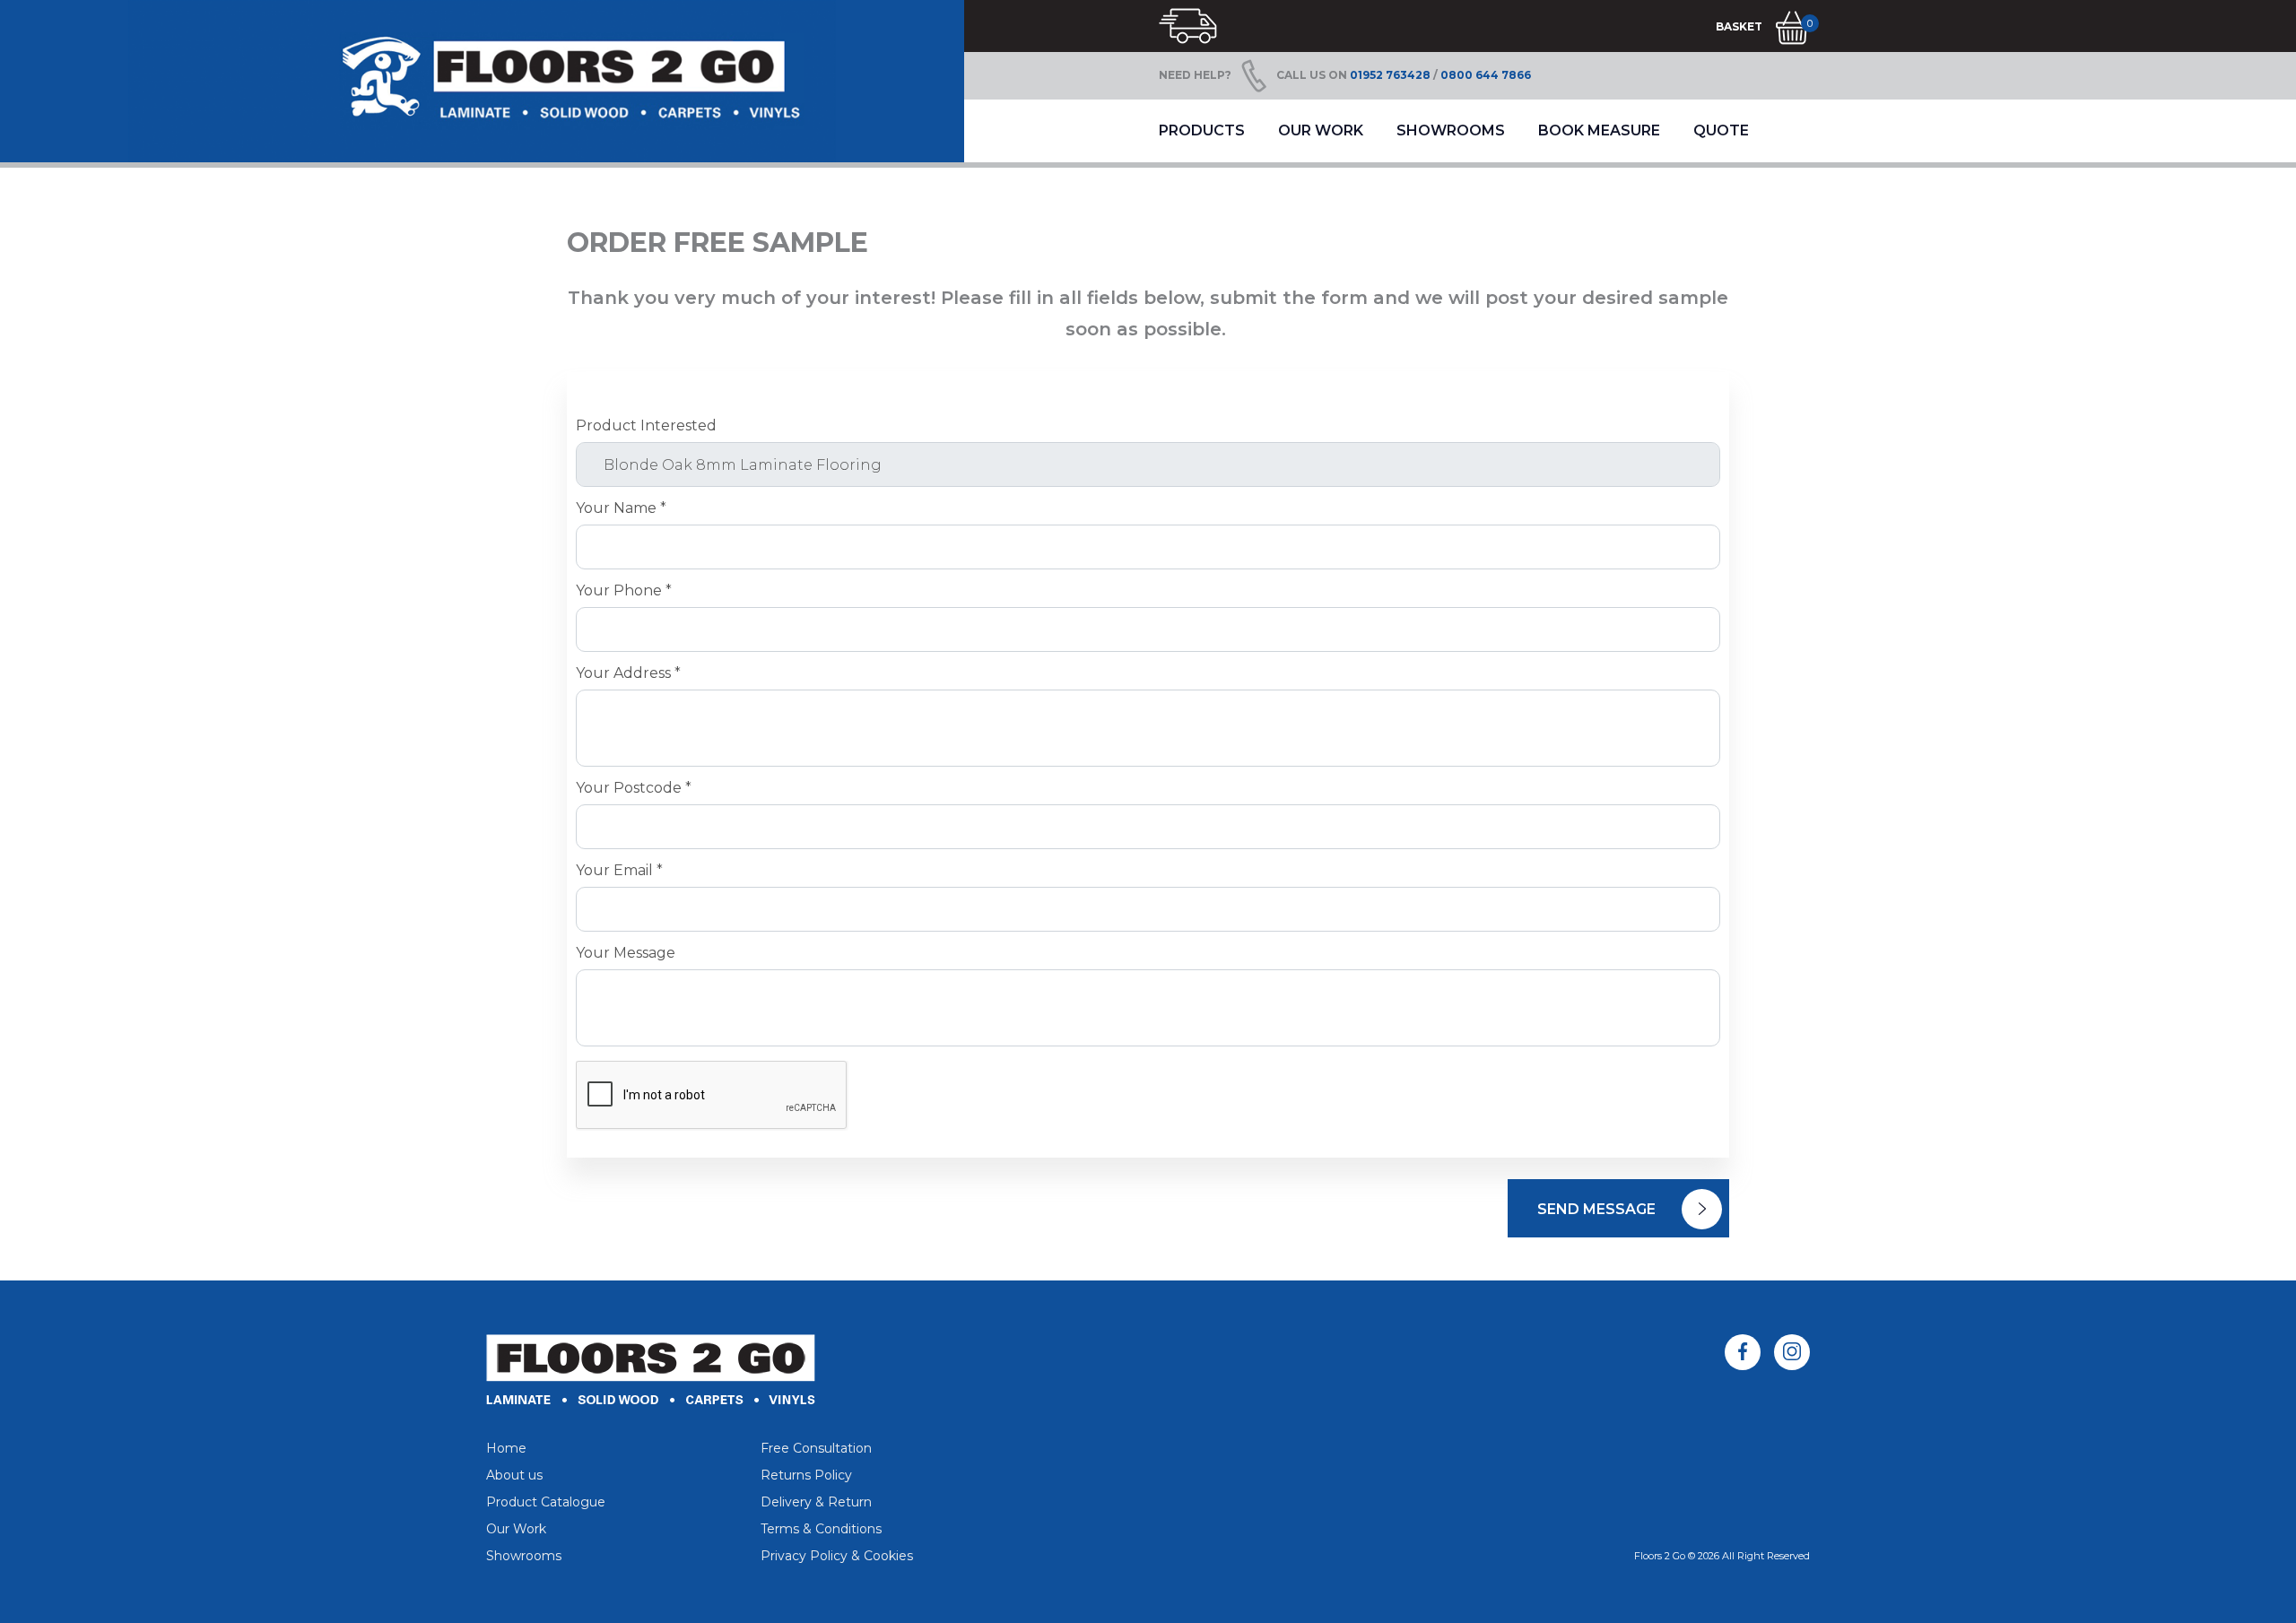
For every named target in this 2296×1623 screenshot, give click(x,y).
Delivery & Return (816, 1502)
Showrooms (1451, 130)
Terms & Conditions (821, 1529)
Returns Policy (806, 1475)
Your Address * (628, 673)
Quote (1721, 130)
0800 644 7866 (1486, 75)
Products (1202, 130)
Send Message (1598, 1209)
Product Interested (646, 426)
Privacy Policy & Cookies (837, 1556)
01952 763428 (1390, 75)
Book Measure (1599, 130)
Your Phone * (624, 591)
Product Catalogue (546, 1502)
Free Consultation (816, 1448)
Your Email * (619, 871)
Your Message (626, 953)
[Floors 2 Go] (482, 81)
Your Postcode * (634, 788)
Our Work (1321, 130)
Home (506, 1448)
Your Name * (621, 508)
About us (514, 1475)
